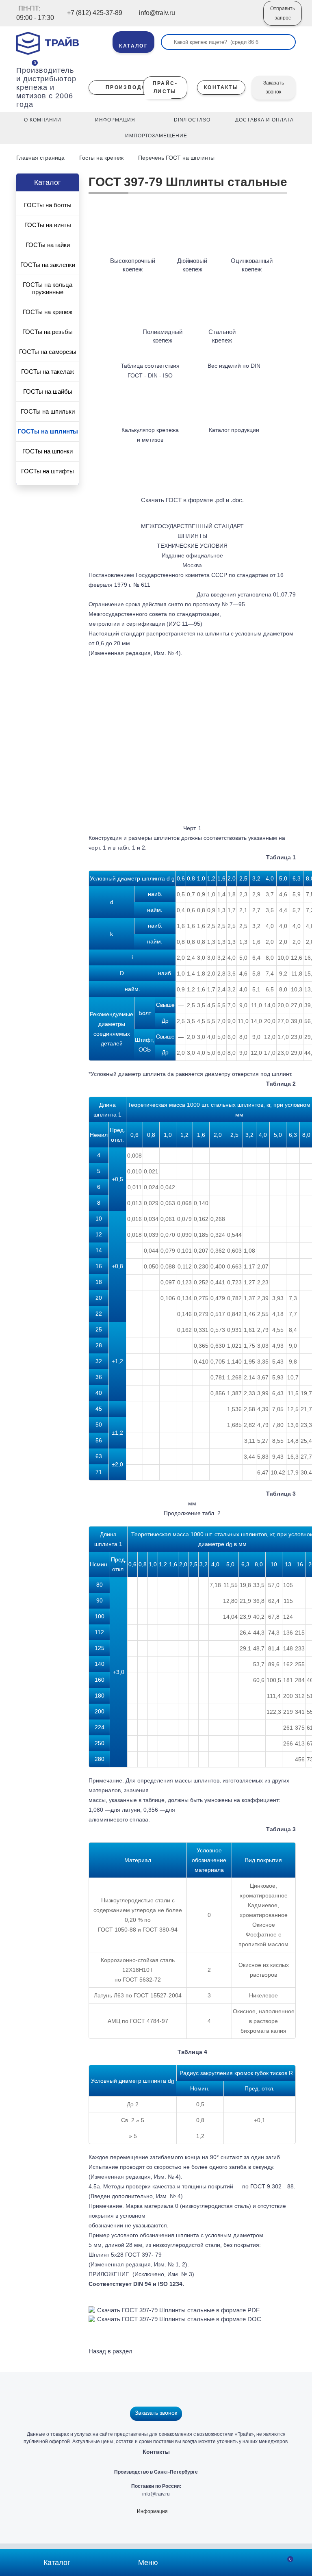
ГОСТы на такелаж (48, 372)
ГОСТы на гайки (48, 245)
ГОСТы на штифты (48, 471)
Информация (152, 2511)
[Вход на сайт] (246, 19)
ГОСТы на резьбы (48, 332)
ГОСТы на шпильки (48, 411)
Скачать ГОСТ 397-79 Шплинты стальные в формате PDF (178, 2310)
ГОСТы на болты (48, 205)
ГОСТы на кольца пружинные (48, 288)
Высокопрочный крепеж (133, 265)
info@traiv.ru (156, 2494)
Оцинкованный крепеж (252, 265)
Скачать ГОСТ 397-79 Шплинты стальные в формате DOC (179, 2319)
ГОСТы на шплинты (48, 431)
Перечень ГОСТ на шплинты (176, 158)
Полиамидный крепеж (162, 336)
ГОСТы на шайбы (48, 391)
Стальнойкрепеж (222, 336)
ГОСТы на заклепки (48, 265)
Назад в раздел (110, 2351)
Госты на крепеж (101, 158)
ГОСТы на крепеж (48, 312)
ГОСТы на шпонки (48, 451)
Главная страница (41, 158)
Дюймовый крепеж (192, 265)
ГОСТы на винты (48, 225)
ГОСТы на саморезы (48, 352)
